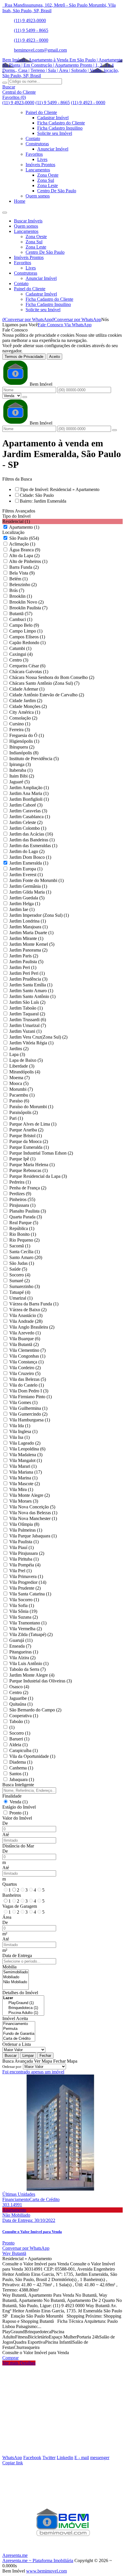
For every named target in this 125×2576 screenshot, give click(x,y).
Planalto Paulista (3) (28, 1211)
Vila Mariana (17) (26, 1472)
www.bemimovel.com (47, 2571)
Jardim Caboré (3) (26, 805)
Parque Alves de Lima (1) (33, 1124)
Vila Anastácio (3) (26, 1315)
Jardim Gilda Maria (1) (30, 892)
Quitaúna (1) (21, 1704)
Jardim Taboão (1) (26, 1008)
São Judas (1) (22, 1263)
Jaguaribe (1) (21, 1698)
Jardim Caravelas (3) (28, 811)
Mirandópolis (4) (25, 1072)
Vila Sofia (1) (22, 1605)
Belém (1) (18, 579)
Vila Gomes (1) (23, 1402)
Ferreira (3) (20, 730)
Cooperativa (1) (24, 1716)
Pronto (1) (19, 1813)
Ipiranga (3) (20, 764)
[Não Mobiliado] (16, 1982)
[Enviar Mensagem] (115, 430)
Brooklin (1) (21, 596)
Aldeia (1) (18, 1745)
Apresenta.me (15, 2555)
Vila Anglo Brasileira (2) (32, 1327)
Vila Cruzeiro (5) (25, 1373)
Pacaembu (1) (22, 1095)
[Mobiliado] (16, 1977)
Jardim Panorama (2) (28, 950)
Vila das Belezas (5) (28, 1379)
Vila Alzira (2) (22, 1658)
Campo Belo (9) (24, 625)
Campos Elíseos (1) (27, 637)
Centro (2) (19, 1692)
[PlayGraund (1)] (23, 2003)
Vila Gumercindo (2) (28, 1414)
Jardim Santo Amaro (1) (31, 991)
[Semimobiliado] (16, 1972)
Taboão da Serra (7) (27, 1669)
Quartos (10, 1884)
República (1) (22, 1228)
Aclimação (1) (22, 544)
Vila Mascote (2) (25, 1484)
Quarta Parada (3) (26, 1217)
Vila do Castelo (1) (27, 1385)
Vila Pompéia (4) (25, 1565)
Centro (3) (19, 660)
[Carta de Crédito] (19, 2039)
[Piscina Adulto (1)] (23, 2013)
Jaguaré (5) (19, 782)
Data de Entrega (17, 1955)
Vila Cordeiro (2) (25, 1368)
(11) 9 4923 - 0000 (31, 40)
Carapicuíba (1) (24, 1750)
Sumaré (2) (19, 1281)
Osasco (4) (19, 1687)
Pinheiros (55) (22, 1199)
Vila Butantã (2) (24, 1344)
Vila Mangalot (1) (26, 1460)
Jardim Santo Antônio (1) (32, 996)
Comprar (10, 2358)
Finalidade (12, 1796)
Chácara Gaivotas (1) (29, 672)
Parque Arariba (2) (26, 1130)
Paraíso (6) (19, 1101)
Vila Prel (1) (20, 1571)
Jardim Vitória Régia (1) (31, 1043)
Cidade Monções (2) (28, 706)
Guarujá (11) (21, 1640)
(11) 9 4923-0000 (30, 20)
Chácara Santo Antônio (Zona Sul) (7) (44, 683)
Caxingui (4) (21, 654)
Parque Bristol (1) (26, 1136)
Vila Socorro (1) (24, 1600)
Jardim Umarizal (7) (28, 1025)
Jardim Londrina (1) (28, 921)
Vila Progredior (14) (28, 1582)
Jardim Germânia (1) (28, 886)
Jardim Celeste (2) (26, 822)
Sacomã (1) (20, 1246)
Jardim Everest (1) (26, 875)
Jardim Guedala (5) (27, 898)
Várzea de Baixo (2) (28, 1310)
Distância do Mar (18, 1846)
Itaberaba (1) (21, 770)
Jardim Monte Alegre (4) (32, 1675)
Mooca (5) (19, 1083)
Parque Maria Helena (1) (32, 1165)
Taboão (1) (19, 1721)
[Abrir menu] (5, 211)
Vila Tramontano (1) (28, 1623)
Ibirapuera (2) (22, 747)
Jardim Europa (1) (26, 869)
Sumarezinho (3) (25, 1286)
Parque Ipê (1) (22, 1159)
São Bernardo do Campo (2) (35, 1710)
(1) (12, 1727)
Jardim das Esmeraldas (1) (33, 846)
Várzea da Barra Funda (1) (34, 1304)
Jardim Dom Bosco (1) (30, 857)
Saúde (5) (18, 1269)
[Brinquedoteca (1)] (23, 2008)
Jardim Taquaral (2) (27, 1014)
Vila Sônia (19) (23, 1611)
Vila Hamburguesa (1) (30, 1420)
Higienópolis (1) (24, 741)
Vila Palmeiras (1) (26, 1530)
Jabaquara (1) (22, 1779)
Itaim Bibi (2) (22, 776)
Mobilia (9, 1967)
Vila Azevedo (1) (25, 1333)
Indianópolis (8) (24, 753)
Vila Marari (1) (23, 1466)
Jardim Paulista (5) (26, 962)
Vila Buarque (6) (25, 1339)
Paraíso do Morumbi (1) (31, 1107)
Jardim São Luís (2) (27, 1002)
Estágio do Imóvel (19, 1807)
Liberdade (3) (22, 1066)
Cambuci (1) (21, 619)
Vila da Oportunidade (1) (32, 1756)
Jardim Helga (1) (25, 904)
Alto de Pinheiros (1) (28, 561)
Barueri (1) (19, 1739)
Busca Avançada (18, 2061)
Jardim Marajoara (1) (28, 927)
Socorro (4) (20, 1275)
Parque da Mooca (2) (29, 1141)
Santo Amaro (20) (26, 1257)
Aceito (55, 357)
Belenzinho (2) (23, 585)
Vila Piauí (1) (22, 1547)
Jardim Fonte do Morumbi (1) (36, 880)
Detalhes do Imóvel (20, 1993)
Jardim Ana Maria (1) (29, 793)
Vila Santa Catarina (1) (30, 1594)
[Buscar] (5, 83)
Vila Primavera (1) (26, 1576)
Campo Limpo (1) (26, 631)
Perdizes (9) (20, 1194)
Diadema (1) (21, 1762)
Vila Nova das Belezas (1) (33, 1513)
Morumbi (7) (21, 1089)
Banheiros (12, 1895)
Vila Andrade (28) (26, 1321)
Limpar (28, 2056)
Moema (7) (19, 1078)
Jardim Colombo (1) (28, 828)
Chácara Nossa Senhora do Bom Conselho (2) (52, 677)
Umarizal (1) (21, 1298)
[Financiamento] (19, 2024)
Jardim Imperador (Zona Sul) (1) (39, 915)
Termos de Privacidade (24, 357)
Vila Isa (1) (19, 1437)
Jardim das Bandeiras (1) (32, 840)
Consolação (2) (23, 718)
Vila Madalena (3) (26, 1455)
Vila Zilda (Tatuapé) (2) (31, 1634)
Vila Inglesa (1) (23, 1431)
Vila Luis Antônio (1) (29, 1663)
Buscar (11, 2056)
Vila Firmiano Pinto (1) (31, 1397)
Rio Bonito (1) (23, 1234)
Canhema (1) (21, 1768)
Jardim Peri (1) (23, 967)
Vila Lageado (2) (25, 1443)
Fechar (45, 2056)
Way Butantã (14, 2253)
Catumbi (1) (20, 648)
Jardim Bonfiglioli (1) (29, 799)
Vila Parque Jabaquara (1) (33, 1536)
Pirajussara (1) (22, 1205)
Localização (13, 532)
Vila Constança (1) (26, 1362)
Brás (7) (17, 590)
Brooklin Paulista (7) (28, 608)
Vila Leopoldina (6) (27, 1449)
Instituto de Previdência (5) (34, 759)
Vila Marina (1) (23, 1478)
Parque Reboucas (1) (28, 1170)
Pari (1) (16, 1118)
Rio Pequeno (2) (24, 1240)
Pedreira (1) (20, 1182)
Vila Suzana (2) (24, 1617)
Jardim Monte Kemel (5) (32, 944)
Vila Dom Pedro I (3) (29, 1391)
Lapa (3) (17, 1054)
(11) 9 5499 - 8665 (31, 30)
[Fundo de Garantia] (19, 2034)
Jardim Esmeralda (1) (29, 863)
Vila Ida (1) (20, 1426)
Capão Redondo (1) (27, 643)
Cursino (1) (20, 724)
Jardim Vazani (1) (25, 1031)
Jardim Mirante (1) (26, 938)
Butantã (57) (21, 614)
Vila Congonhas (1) (27, 1356)
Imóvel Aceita (15, 2018)
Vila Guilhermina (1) (28, 1408)
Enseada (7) (20, 1646)
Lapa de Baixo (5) (26, 1060)
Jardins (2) (19, 1049)
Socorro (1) (20, 1733)
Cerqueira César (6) (27, 666)
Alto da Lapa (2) (24, 556)
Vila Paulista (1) (24, 1542)
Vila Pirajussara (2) (27, 1553)
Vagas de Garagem (20, 1906)
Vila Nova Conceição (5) (32, 1507)
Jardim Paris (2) (24, 956)
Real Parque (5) (24, 1223)
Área (7, 1917)
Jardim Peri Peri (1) (27, 973)
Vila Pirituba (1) (24, 1559)
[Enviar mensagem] (25, 397)
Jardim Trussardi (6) (28, 1020)
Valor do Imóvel (17, 1818)
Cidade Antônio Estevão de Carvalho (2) (47, 695)
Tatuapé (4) (20, 1292)
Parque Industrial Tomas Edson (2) (41, 1153)
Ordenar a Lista (17, 2044)
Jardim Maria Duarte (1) (31, 933)
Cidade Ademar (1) (27, 689)
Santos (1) (19, 1774)
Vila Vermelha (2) (26, 1629)
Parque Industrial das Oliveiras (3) (41, 1681)
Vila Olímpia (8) (24, 1524)
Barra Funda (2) (24, 567)
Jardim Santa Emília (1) (31, 985)
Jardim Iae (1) (22, 909)
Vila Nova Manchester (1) (33, 1518)
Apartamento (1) (24, 527)
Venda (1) (19, 1802)
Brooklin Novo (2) (26, 602)
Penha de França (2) (28, 1188)
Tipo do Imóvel (16, 516)
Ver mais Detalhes (19, 2363)
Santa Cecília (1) (25, 1252)
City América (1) (25, 712)
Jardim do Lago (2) (27, 851)
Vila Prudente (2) (25, 1588)
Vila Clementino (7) (27, 1350)
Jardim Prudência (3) (28, 979)
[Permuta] (19, 2029)
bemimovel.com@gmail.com (40, 50)
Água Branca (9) (25, 550)
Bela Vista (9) (22, 573)
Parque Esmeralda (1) (29, 1147)
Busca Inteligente (18, 1785)
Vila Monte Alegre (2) (30, 1495)
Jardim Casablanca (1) (30, 817)
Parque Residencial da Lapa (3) (38, 1176)
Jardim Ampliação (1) (29, 788)
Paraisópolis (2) (24, 1112)
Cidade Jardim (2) (26, 701)
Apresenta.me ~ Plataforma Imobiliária (38, 2560)
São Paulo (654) (24, 538)
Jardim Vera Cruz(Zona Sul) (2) (38, 1037)
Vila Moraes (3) (24, 1501)
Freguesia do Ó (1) (27, 735)
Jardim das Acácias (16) (31, 834)
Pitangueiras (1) (24, 1652)
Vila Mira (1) (21, 1489)
